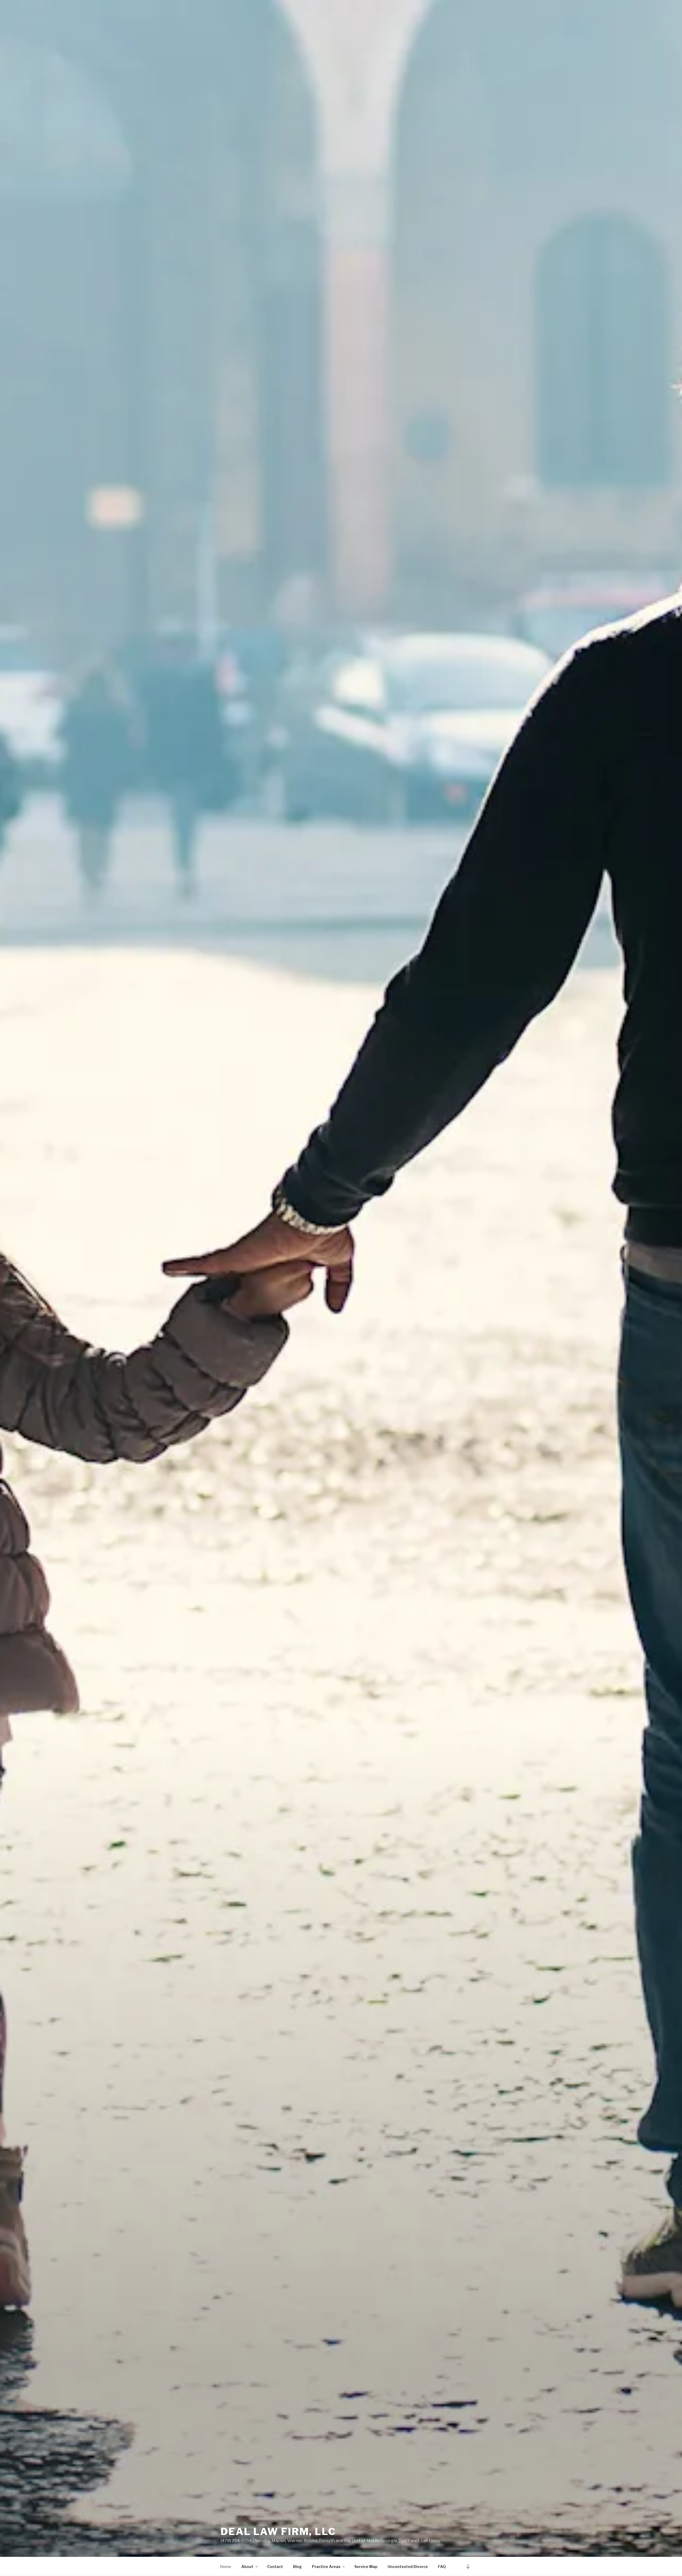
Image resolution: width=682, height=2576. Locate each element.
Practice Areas (326, 2567)
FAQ (442, 2567)
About (247, 2567)
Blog (297, 2567)
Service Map (366, 2567)
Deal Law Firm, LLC (278, 2532)
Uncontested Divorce (408, 2567)
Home (226, 2567)
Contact (275, 2567)
